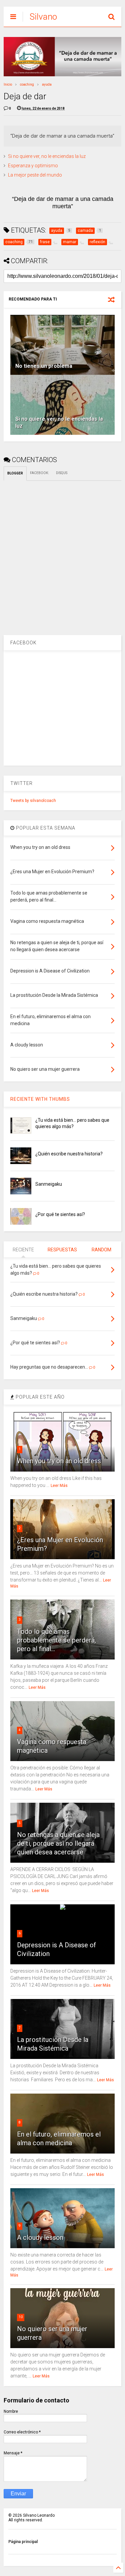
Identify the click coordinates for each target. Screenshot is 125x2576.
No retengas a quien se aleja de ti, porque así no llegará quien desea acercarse (58, 1843)
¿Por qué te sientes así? (60, 1214)
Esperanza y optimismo (33, 166)
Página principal (23, 2542)
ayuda (47, 84)
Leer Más (59, 1486)
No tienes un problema (44, 366)
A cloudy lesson (40, 2238)
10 (21, 2317)
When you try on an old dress (59, 1461)
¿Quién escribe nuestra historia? (69, 1154)
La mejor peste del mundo (35, 175)
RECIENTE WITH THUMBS (40, 1099)
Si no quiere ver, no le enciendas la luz (47, 156)
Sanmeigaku (49, 1184)
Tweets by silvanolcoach (33, 801)
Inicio (8, 84)
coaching (27, 84)
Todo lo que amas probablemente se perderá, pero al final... (56, 1640)
